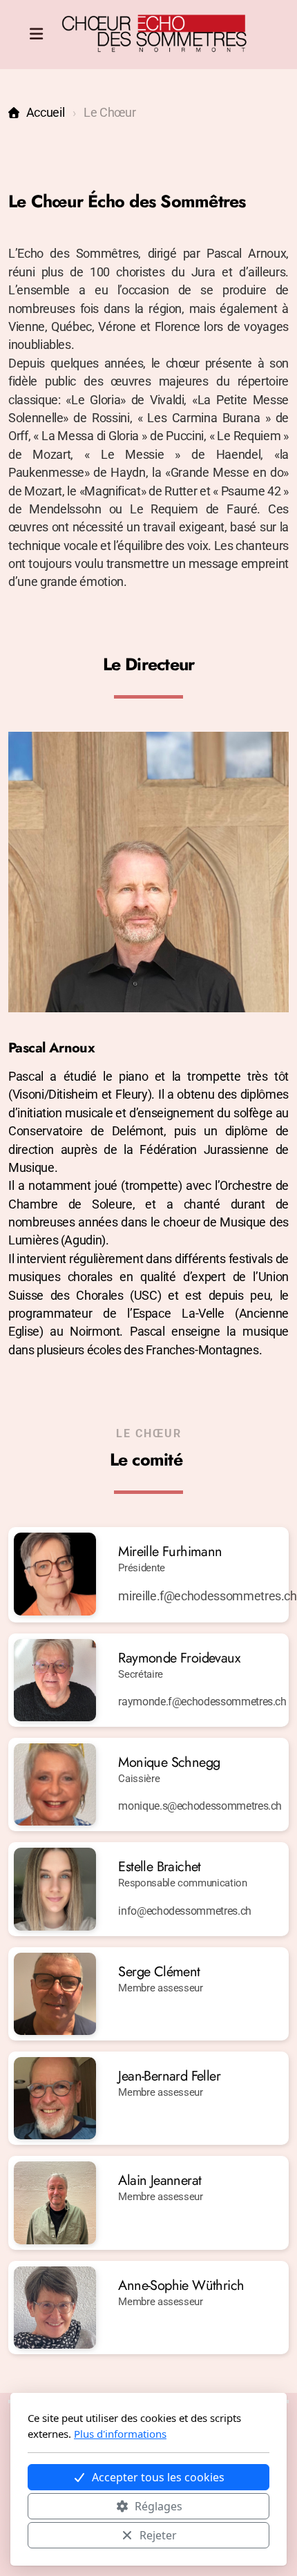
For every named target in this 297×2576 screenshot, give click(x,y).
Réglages (159, 2506)
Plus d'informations (120, 2434)
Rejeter (158, 2535)
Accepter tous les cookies (158, 2477)
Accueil (45, 113)
